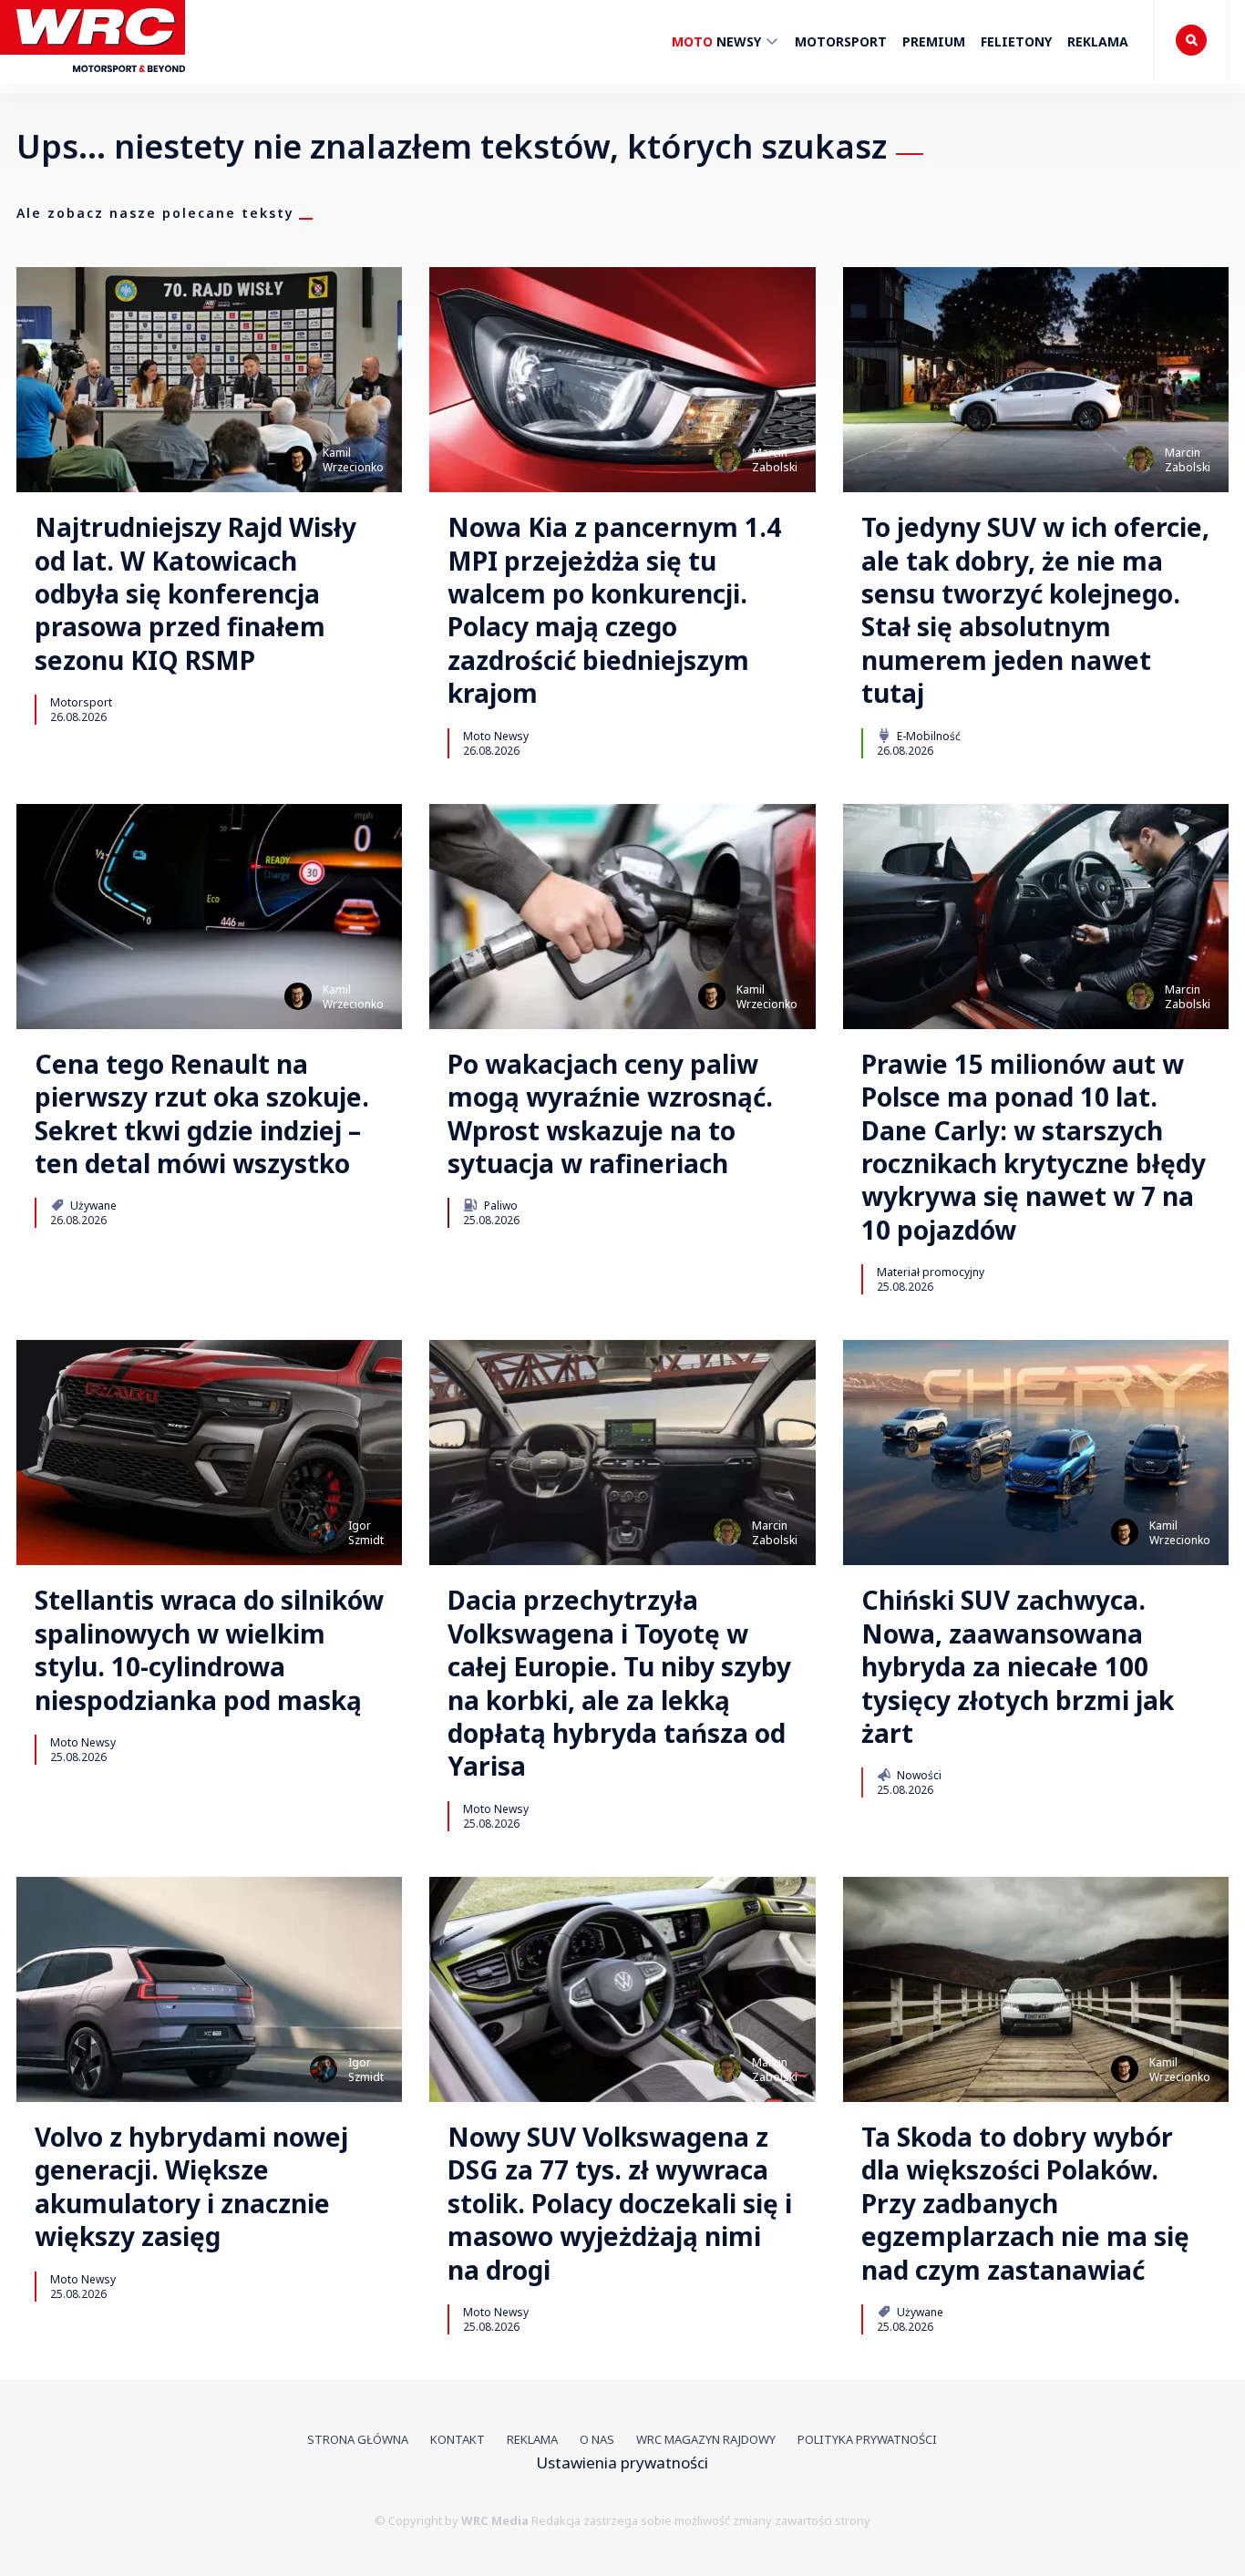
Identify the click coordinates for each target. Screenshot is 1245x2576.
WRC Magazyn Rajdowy (706, 2439)
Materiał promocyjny (931, 1272)
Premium (934, 41)
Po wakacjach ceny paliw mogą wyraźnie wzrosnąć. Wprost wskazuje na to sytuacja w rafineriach (610, 1114)
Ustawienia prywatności (622, 2463)
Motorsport (841, 41)
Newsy (718, 41)
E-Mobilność (927, 736)
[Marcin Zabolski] (727, 459)
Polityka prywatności (867, 2439)
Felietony (1016, 41)
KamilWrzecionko (353, 460)
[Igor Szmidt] (324, 1532)
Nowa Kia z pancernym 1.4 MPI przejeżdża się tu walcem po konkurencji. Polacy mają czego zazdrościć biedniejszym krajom (614, 610)
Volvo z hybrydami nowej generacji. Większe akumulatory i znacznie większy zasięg (191, 2187)
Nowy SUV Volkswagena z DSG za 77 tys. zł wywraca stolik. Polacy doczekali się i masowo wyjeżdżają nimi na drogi (620, 2203)
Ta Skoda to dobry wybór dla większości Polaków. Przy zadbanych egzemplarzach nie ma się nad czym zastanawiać (1025, 2203)
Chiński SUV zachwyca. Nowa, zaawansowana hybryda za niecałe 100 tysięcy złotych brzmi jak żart (1018, 1666)
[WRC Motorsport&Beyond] (101, 81)
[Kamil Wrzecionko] (298, 459)
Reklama (1098, 41)
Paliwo (499, 1205)
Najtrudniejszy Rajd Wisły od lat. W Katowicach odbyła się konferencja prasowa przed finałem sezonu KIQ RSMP (195, 593)
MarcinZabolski (775, 460)
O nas (597, 2439)
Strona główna (358, 2439)
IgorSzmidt (366, 1533)
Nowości (918, 1775)
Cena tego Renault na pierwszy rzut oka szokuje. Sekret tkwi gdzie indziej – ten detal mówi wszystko (202, 1114)
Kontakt (458, 2439)
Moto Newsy (496, 736)
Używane (92, 1205)
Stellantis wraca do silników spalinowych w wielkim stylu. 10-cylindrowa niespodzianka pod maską (209, 1650)
